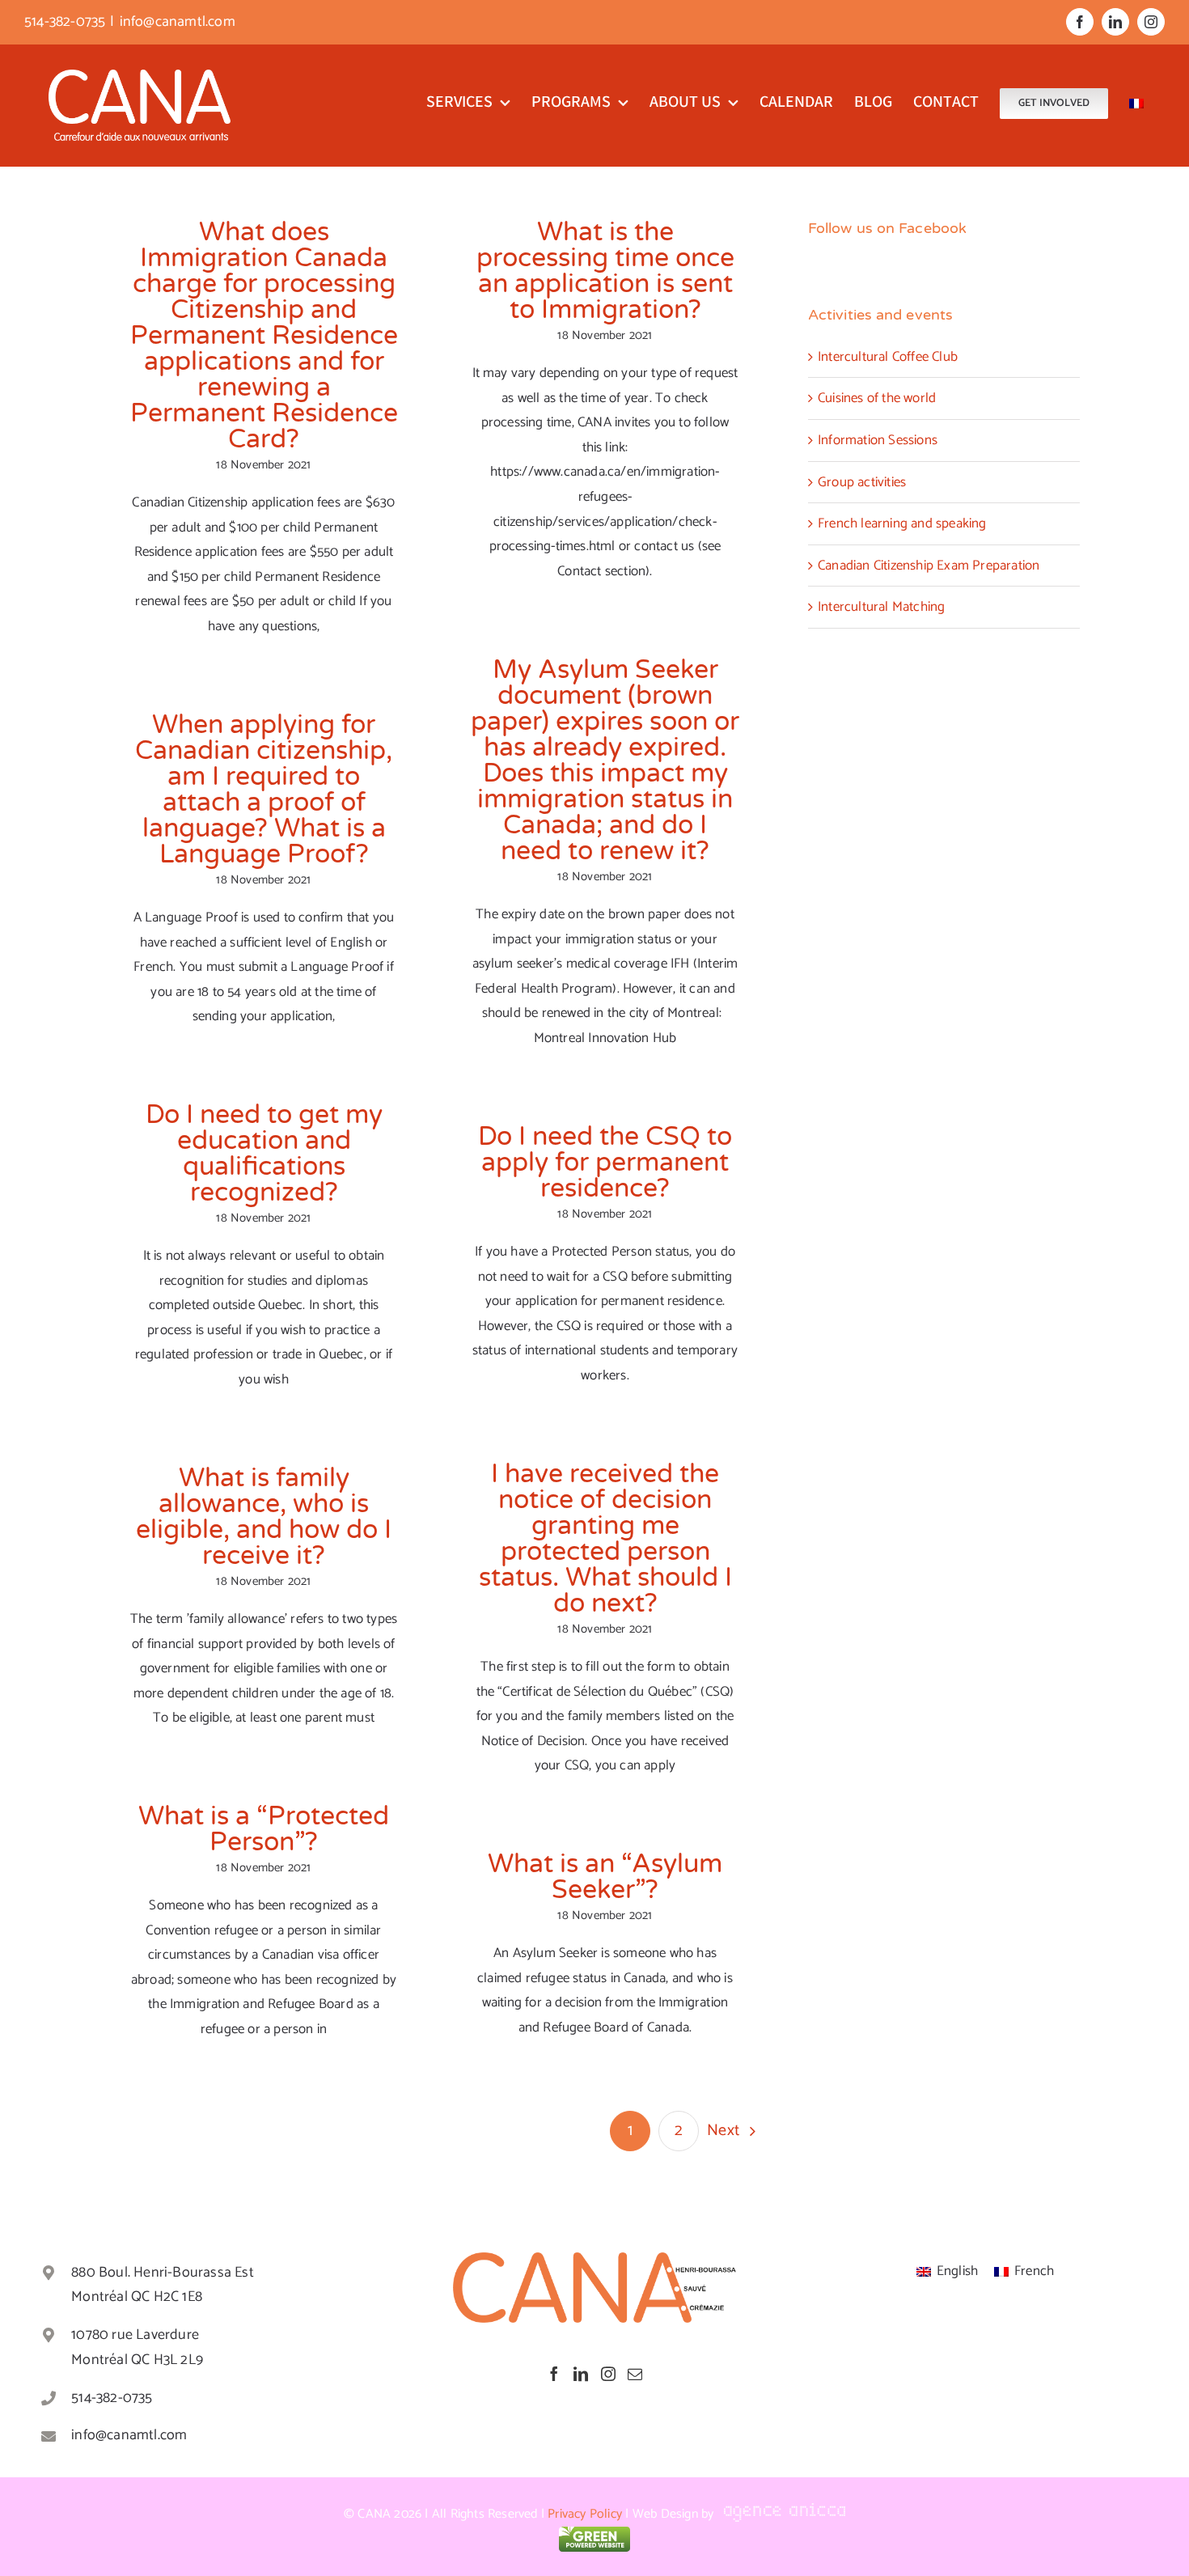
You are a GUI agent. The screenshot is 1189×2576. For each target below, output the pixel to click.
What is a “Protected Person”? (264, 1829)
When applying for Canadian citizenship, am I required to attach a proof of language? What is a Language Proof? (264, 790)
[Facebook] (554, 2374)
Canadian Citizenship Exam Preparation (929, 566)
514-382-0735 (112, 2398)
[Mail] (635, 2374)
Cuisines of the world (877, 398)
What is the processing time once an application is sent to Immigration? (605, 271)
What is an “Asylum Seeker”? (605, 1877)
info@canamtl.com (178, 22)
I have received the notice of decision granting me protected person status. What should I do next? (605, 1539)
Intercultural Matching (881, 607)
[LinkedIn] (581, 2374)
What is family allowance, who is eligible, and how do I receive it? (264, 1517)
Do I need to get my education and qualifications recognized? (264, 1154)
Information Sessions (878, 440)
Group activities (862, 482)
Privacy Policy (585, 2514)
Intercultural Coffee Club (888, 357)
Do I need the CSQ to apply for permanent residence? (605, 1163)
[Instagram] (608, 2374)
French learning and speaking (902, 523)
